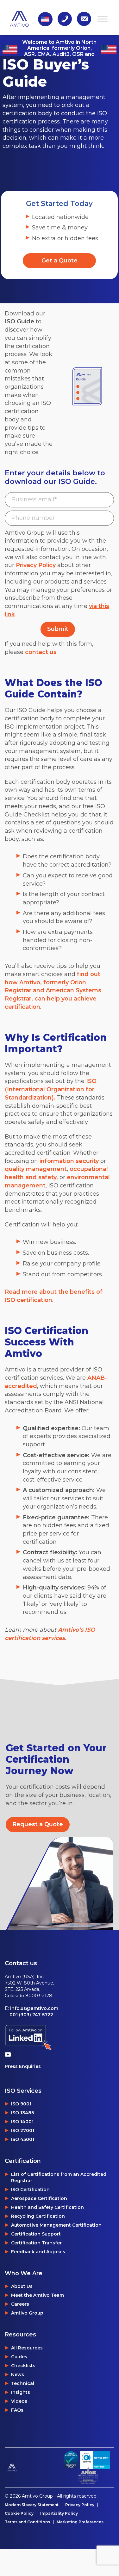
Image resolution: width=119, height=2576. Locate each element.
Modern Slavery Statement (32, 2505)
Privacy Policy (36, 565)
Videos (19, 2401)
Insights (21, 2392)
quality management (36, 1169)
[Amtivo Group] (32, 2467)
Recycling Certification (38, 2216)
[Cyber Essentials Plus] (71, 2460)
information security (69, 1161)
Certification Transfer (36, 2243)
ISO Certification (30, 2190)
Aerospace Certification (39, 2198)
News (18, 2375)
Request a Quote (38, 1824)
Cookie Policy (19, 2513)
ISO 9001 (21, 2104)
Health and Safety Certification (47, 2207)
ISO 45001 (23, 2139)
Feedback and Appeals (38, 2252)
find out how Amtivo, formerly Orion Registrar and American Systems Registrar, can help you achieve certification (53, 991)
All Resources (27, 2348)
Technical (23, 2383)
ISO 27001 (23, 2130)
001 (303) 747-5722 (31, 2015)
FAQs (17, 2410)
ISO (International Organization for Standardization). (51, 1089)
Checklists (23, 2366)
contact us (41, 652)
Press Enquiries (23, 2066)
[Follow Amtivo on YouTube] (9, 2054)
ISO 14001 (22, 2122)
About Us (22, 2286)
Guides (19, 2357)
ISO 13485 (22, 2113)
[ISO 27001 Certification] (95, 2460)
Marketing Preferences (80, 2522)
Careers (20, 2304)
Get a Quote (59, 261)
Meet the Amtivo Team (38, 2295)
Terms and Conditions (27, 2522)
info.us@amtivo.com (34, 2008)
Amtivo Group (27, 2313)
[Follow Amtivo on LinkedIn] (28, 2038)
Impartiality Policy (59, 2513)
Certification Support (36, 2234)
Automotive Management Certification (56, 2225)
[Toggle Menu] (103, 19)
